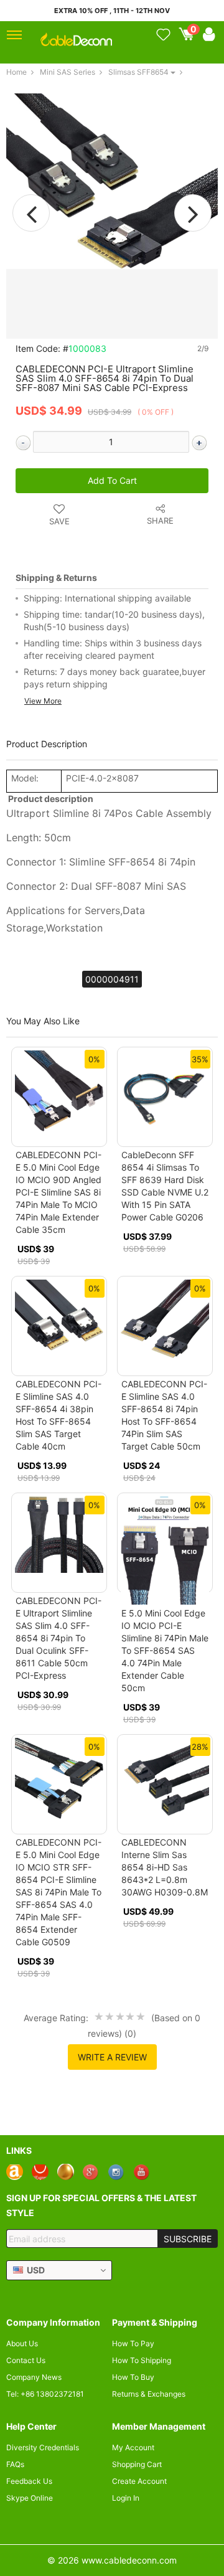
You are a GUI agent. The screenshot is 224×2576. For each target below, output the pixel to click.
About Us (22, 2343)
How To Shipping (142, 2360)
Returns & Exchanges (149, 2394)
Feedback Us (29, 2481)
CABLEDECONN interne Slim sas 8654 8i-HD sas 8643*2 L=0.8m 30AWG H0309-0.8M (165, 1867)
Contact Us (26, 2360)
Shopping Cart (137, 2464)
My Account (133, 2447)
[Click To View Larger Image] (112, 180)
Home (16, 72)
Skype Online (30, 2498)
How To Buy (133, 2377)
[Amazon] (15, 2172)
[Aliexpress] (40, 2172)
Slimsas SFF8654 (138, 72)
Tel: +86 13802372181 (45, 2394)
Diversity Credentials (43, 2447)
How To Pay (133, 2343)
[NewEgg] (66, 2172)
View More (43, 701)
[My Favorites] (163, 35)
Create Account (139, 2481)
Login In (126, 2498)
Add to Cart (112, 480)
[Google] (91, 2172)
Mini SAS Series (68, 72)
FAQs (15, 2464)
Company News (34, 2377)
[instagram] (117, 2172)
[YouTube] (142, 2172)
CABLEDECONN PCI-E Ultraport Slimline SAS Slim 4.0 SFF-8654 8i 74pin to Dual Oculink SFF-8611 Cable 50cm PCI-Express (58, 1638)
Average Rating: (56, 2018)
